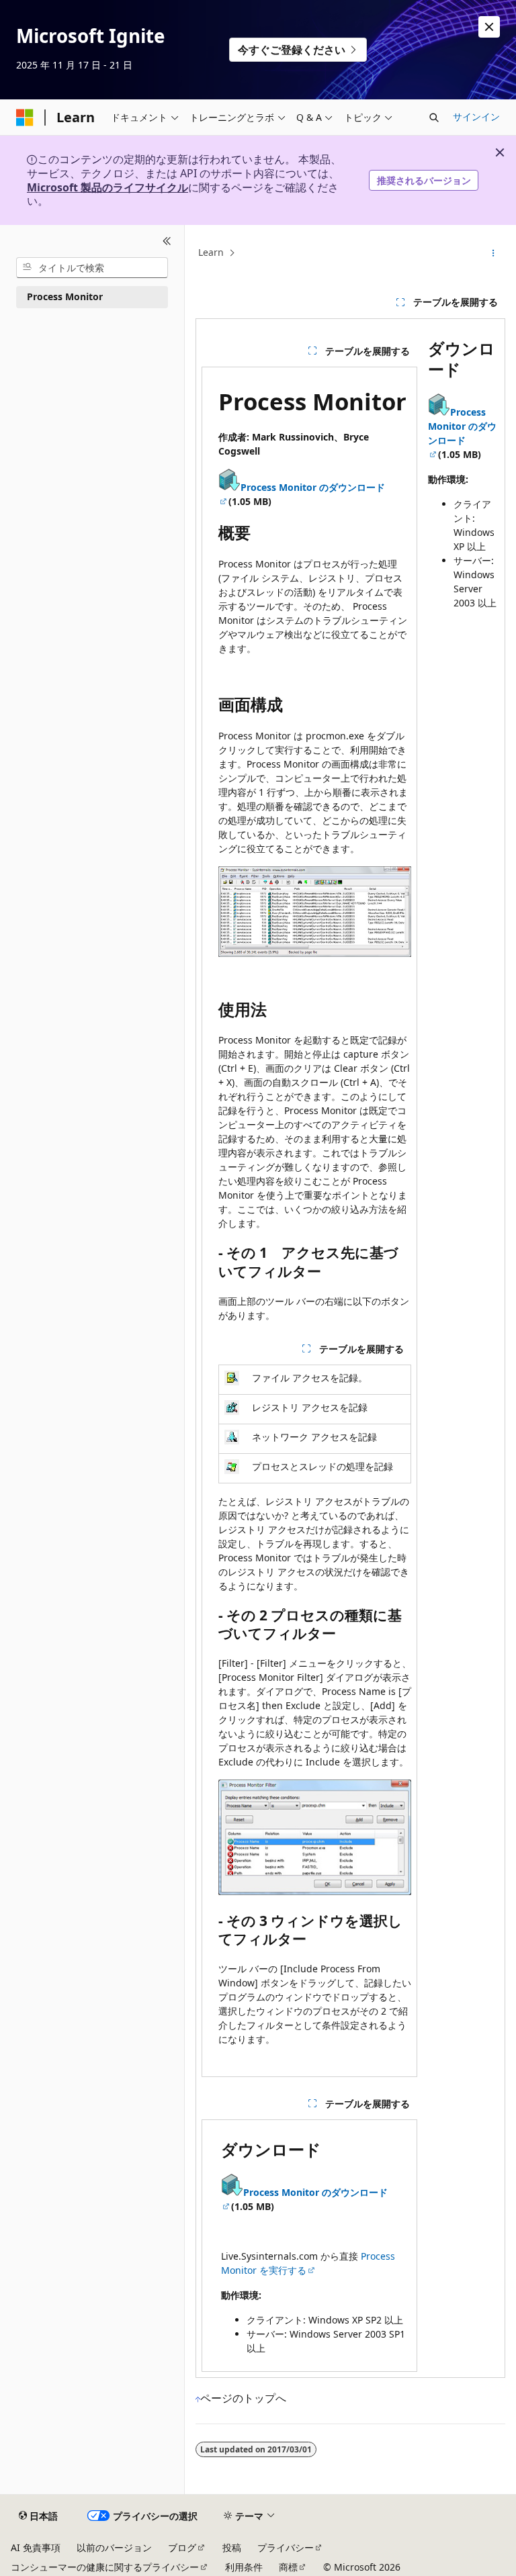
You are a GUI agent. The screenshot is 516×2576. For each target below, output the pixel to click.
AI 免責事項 (36, 2547)
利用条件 (244, 2567)
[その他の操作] (493, 253)
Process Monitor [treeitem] (65, 296)
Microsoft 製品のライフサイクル (107, 187)
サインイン (476, 117)
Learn (211, 252)
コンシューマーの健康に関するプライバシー (105, 2567)
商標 (288, 2567)
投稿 (232, 2547)
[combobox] (92, 268)
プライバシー (286, 2547)
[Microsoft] (25, 118)
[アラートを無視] (489, 27)
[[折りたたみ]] (167, 241)
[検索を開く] (434, 118)
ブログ (182, 2547)
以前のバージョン (114, 2547)
